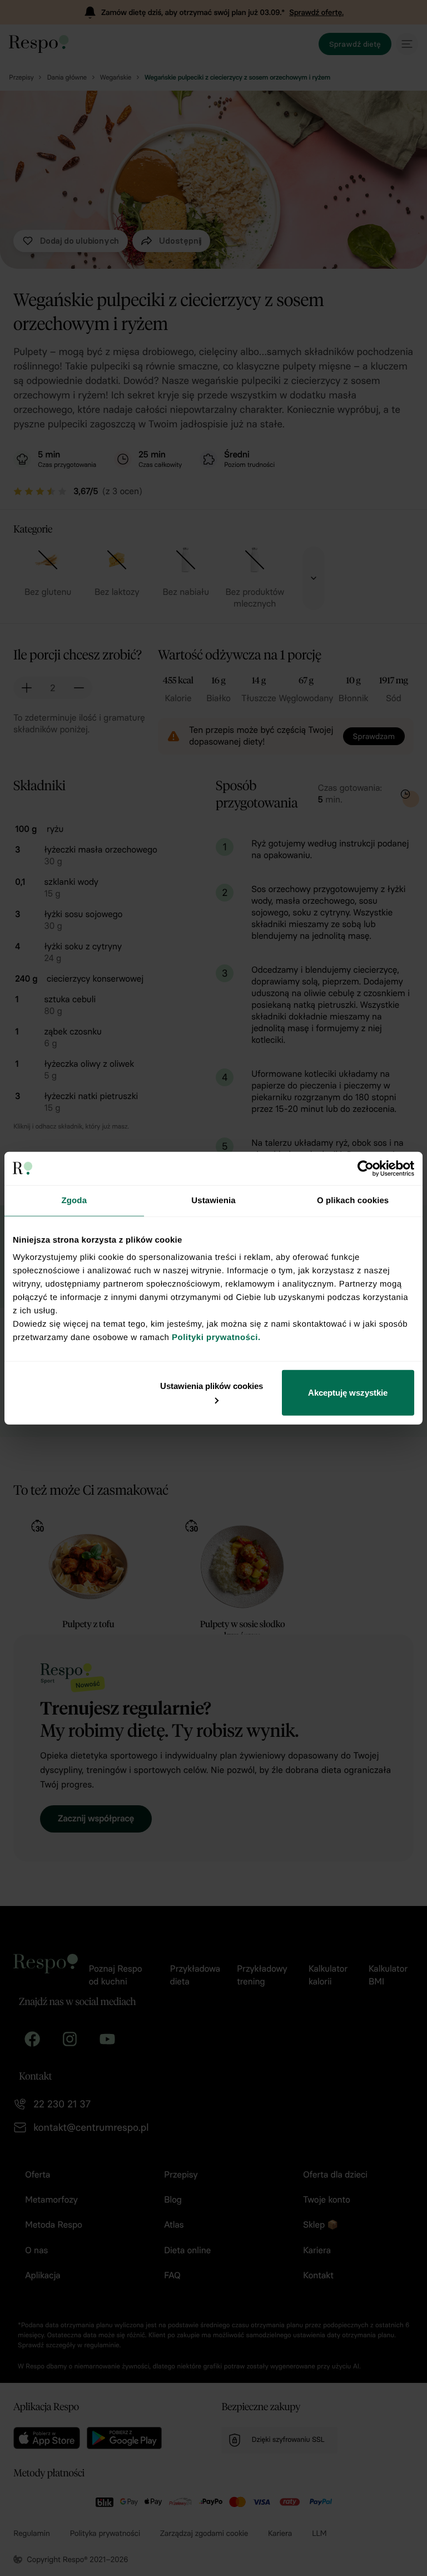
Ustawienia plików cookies (212, 1386)
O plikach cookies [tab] (353, 1200)
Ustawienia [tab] (213, 1200)
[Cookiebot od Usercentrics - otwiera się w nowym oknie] (366, 1168)
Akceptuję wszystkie (348, 1393)
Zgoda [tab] (75, 1200)
